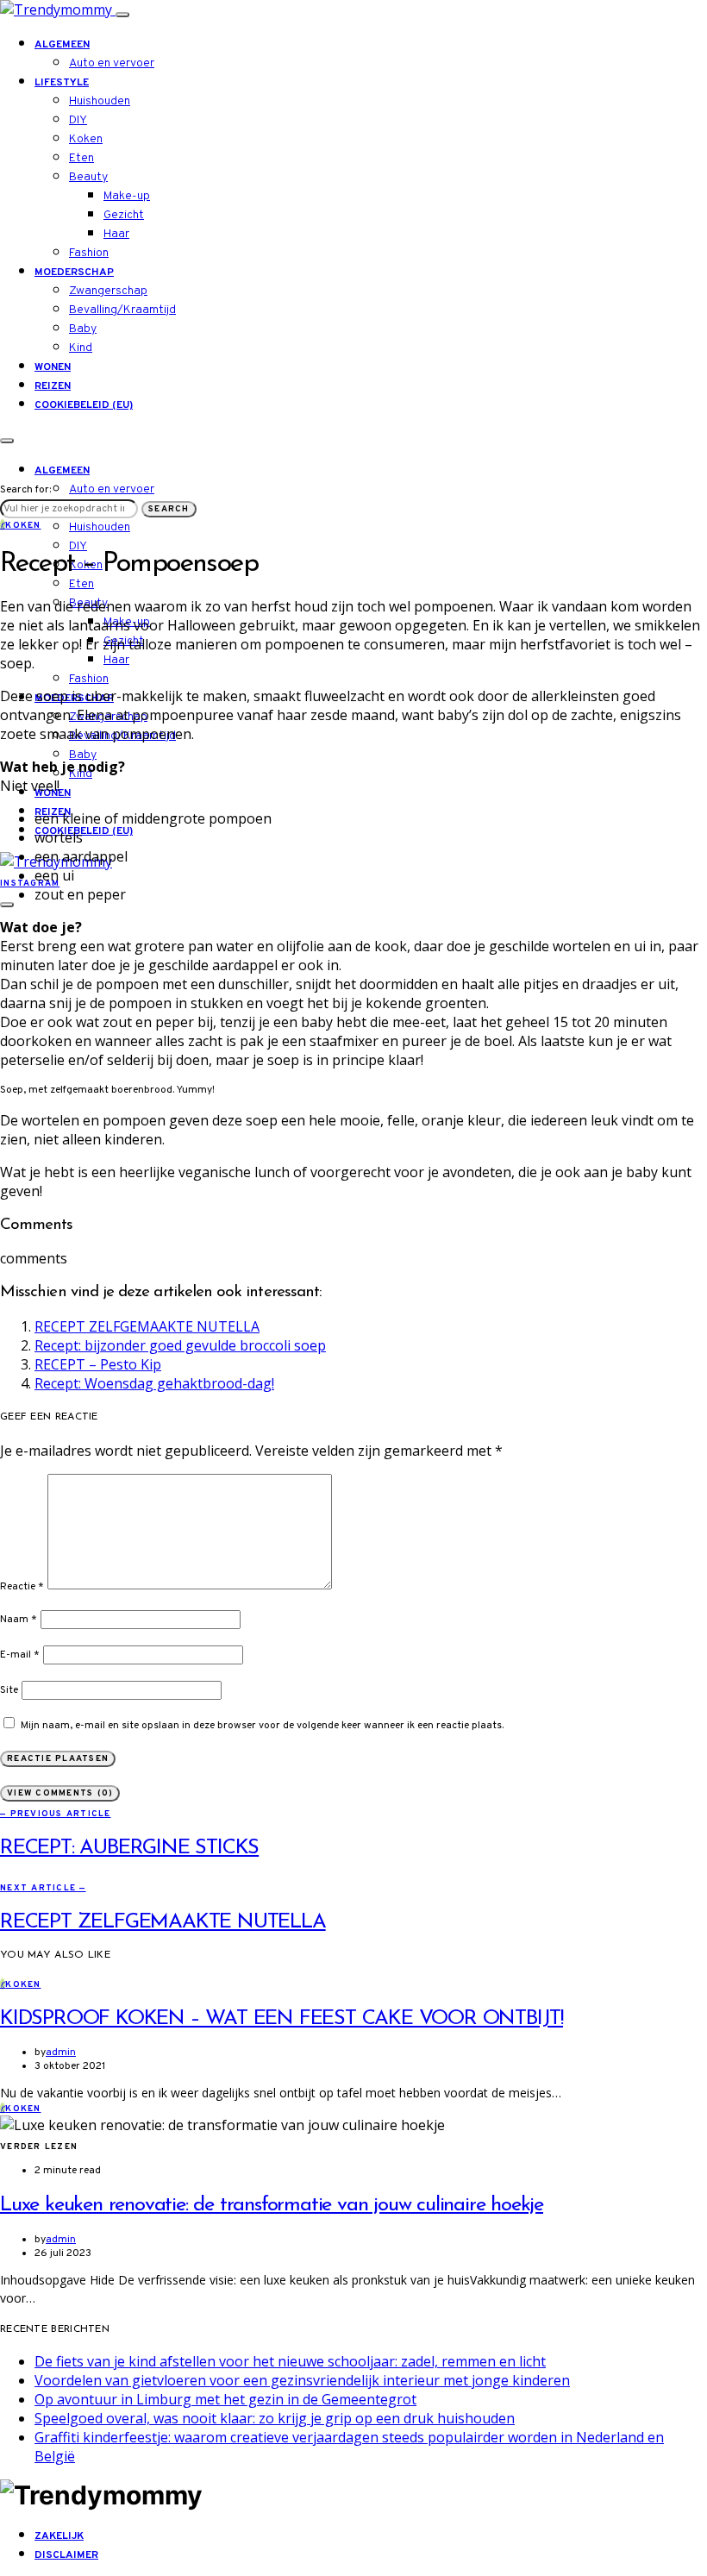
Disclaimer (66, 2555)
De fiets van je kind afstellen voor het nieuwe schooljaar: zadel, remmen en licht (290, 2361)
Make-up (127, 196)
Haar (116, 234)
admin (61, 2053)
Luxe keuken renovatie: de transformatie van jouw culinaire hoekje (272, 2205)
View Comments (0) (60, 1793)
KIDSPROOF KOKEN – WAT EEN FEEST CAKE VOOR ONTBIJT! (282, 2019)
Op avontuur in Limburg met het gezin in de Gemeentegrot (225, 2399)
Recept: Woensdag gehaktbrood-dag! (154, 1383)
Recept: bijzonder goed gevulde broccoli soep (180, 1345)
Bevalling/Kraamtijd (122, 310)
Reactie (22, 1587)
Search (169, 509)
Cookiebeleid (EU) (84, 405)
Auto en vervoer (112, 63)
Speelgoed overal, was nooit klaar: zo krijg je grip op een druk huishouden (275, 2418)
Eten (81, 158)
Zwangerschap (108, 291)
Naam (19, 1620)
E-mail (20, 1655)
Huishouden (100, 101)
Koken (86, 139)
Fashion (89, 253)
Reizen (53, 386)
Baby (83, 329)
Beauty (88, 177)
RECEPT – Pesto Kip (98, 1364)
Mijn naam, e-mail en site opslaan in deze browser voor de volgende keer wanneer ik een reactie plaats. (262, 1726)
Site (9, 1690)
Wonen (53, 367)
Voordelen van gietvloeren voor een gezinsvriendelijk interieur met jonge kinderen (302, 2380)
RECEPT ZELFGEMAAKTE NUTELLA (147, 1326)
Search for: (25, 490)
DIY (78, 120)
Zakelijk (59, 2536)
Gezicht (124, 215)
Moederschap (74, 273)
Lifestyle (62, 83)
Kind (81, 348)
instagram (30, 884)
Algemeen (62, 45)
